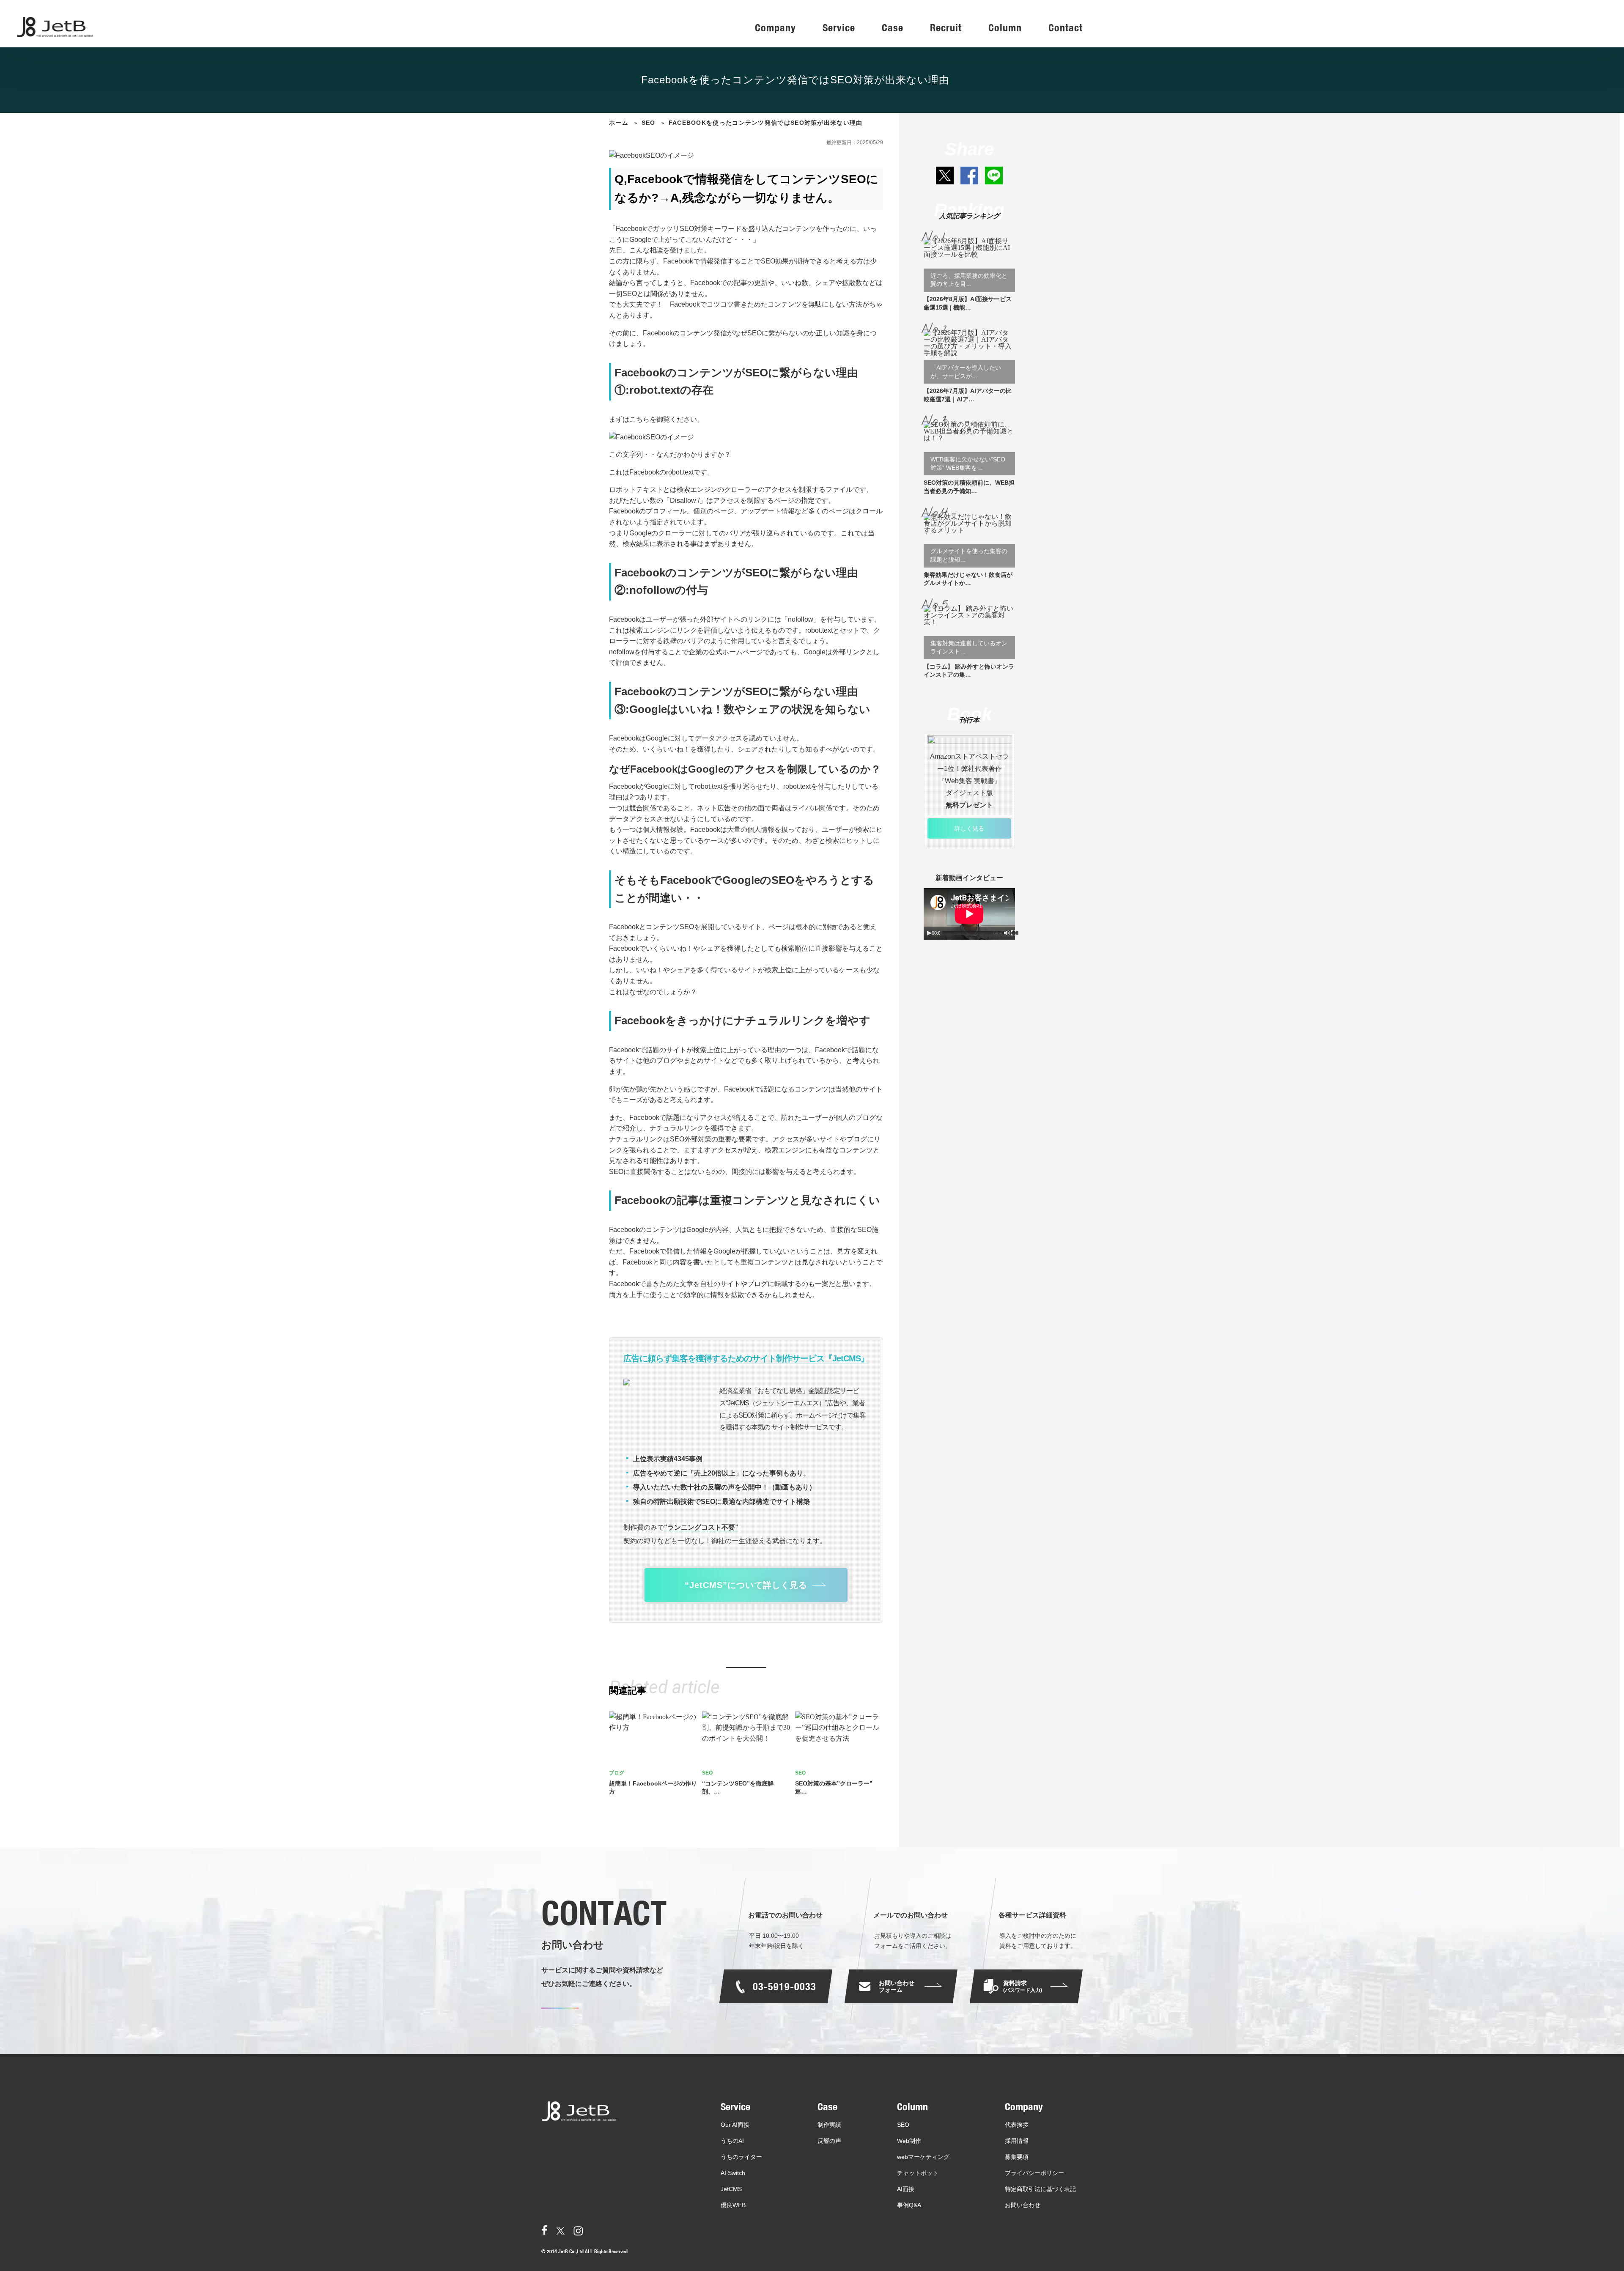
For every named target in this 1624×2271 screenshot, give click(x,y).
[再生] (929, 933)
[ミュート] (1007, 933)
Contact (1066, 28)
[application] (969, 914)
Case (893, 28)
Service (839, 28)
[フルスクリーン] (1014, 933)
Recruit (946, 28)
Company (775, 28)
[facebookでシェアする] (969, 176)
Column (1005, 28)
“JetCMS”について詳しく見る (746, 1585)
